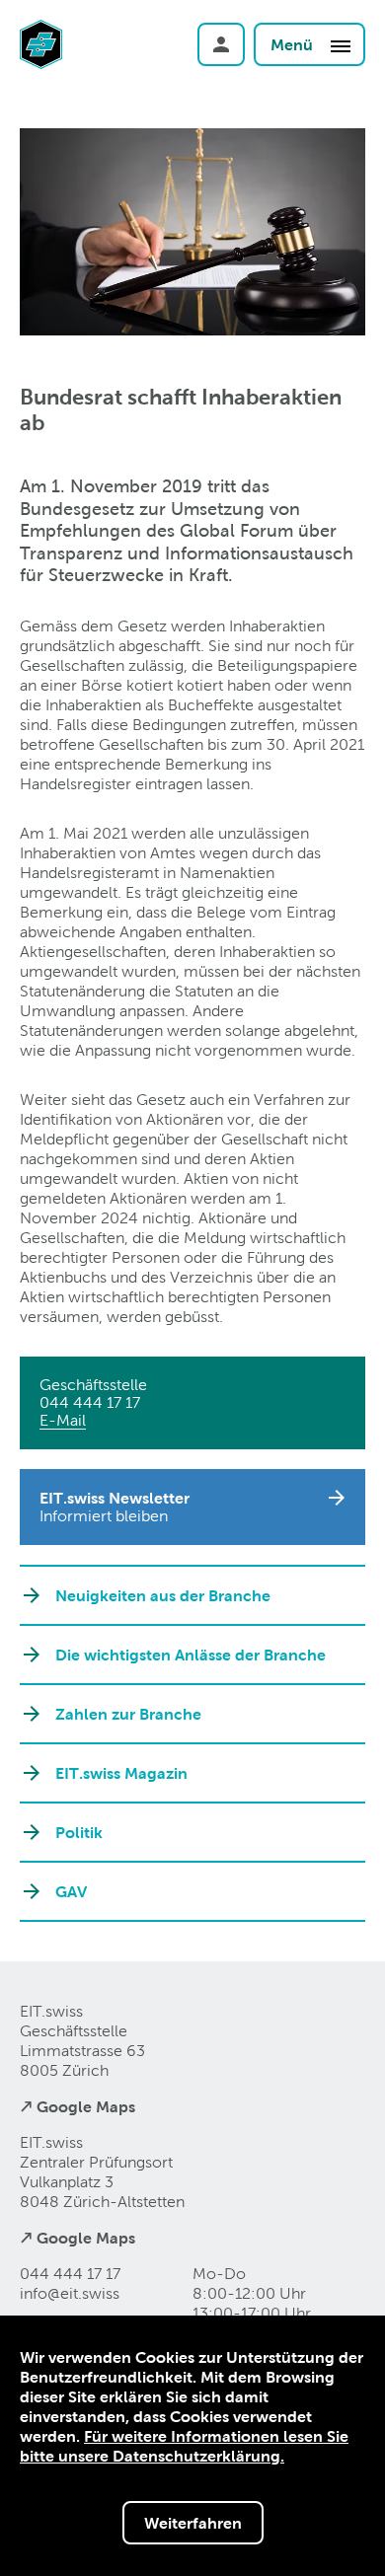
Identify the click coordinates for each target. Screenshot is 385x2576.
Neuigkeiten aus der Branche (163, 1595)
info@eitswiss (70, 2293)
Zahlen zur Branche (128, 1714)
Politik (79, 1832)
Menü (294, 44)
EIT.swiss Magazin (121, 1773)
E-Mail (63, 1420)
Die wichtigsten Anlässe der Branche (191, 1655)
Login (221, 44)
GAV (71, 1891)
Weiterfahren (193, 2523)
